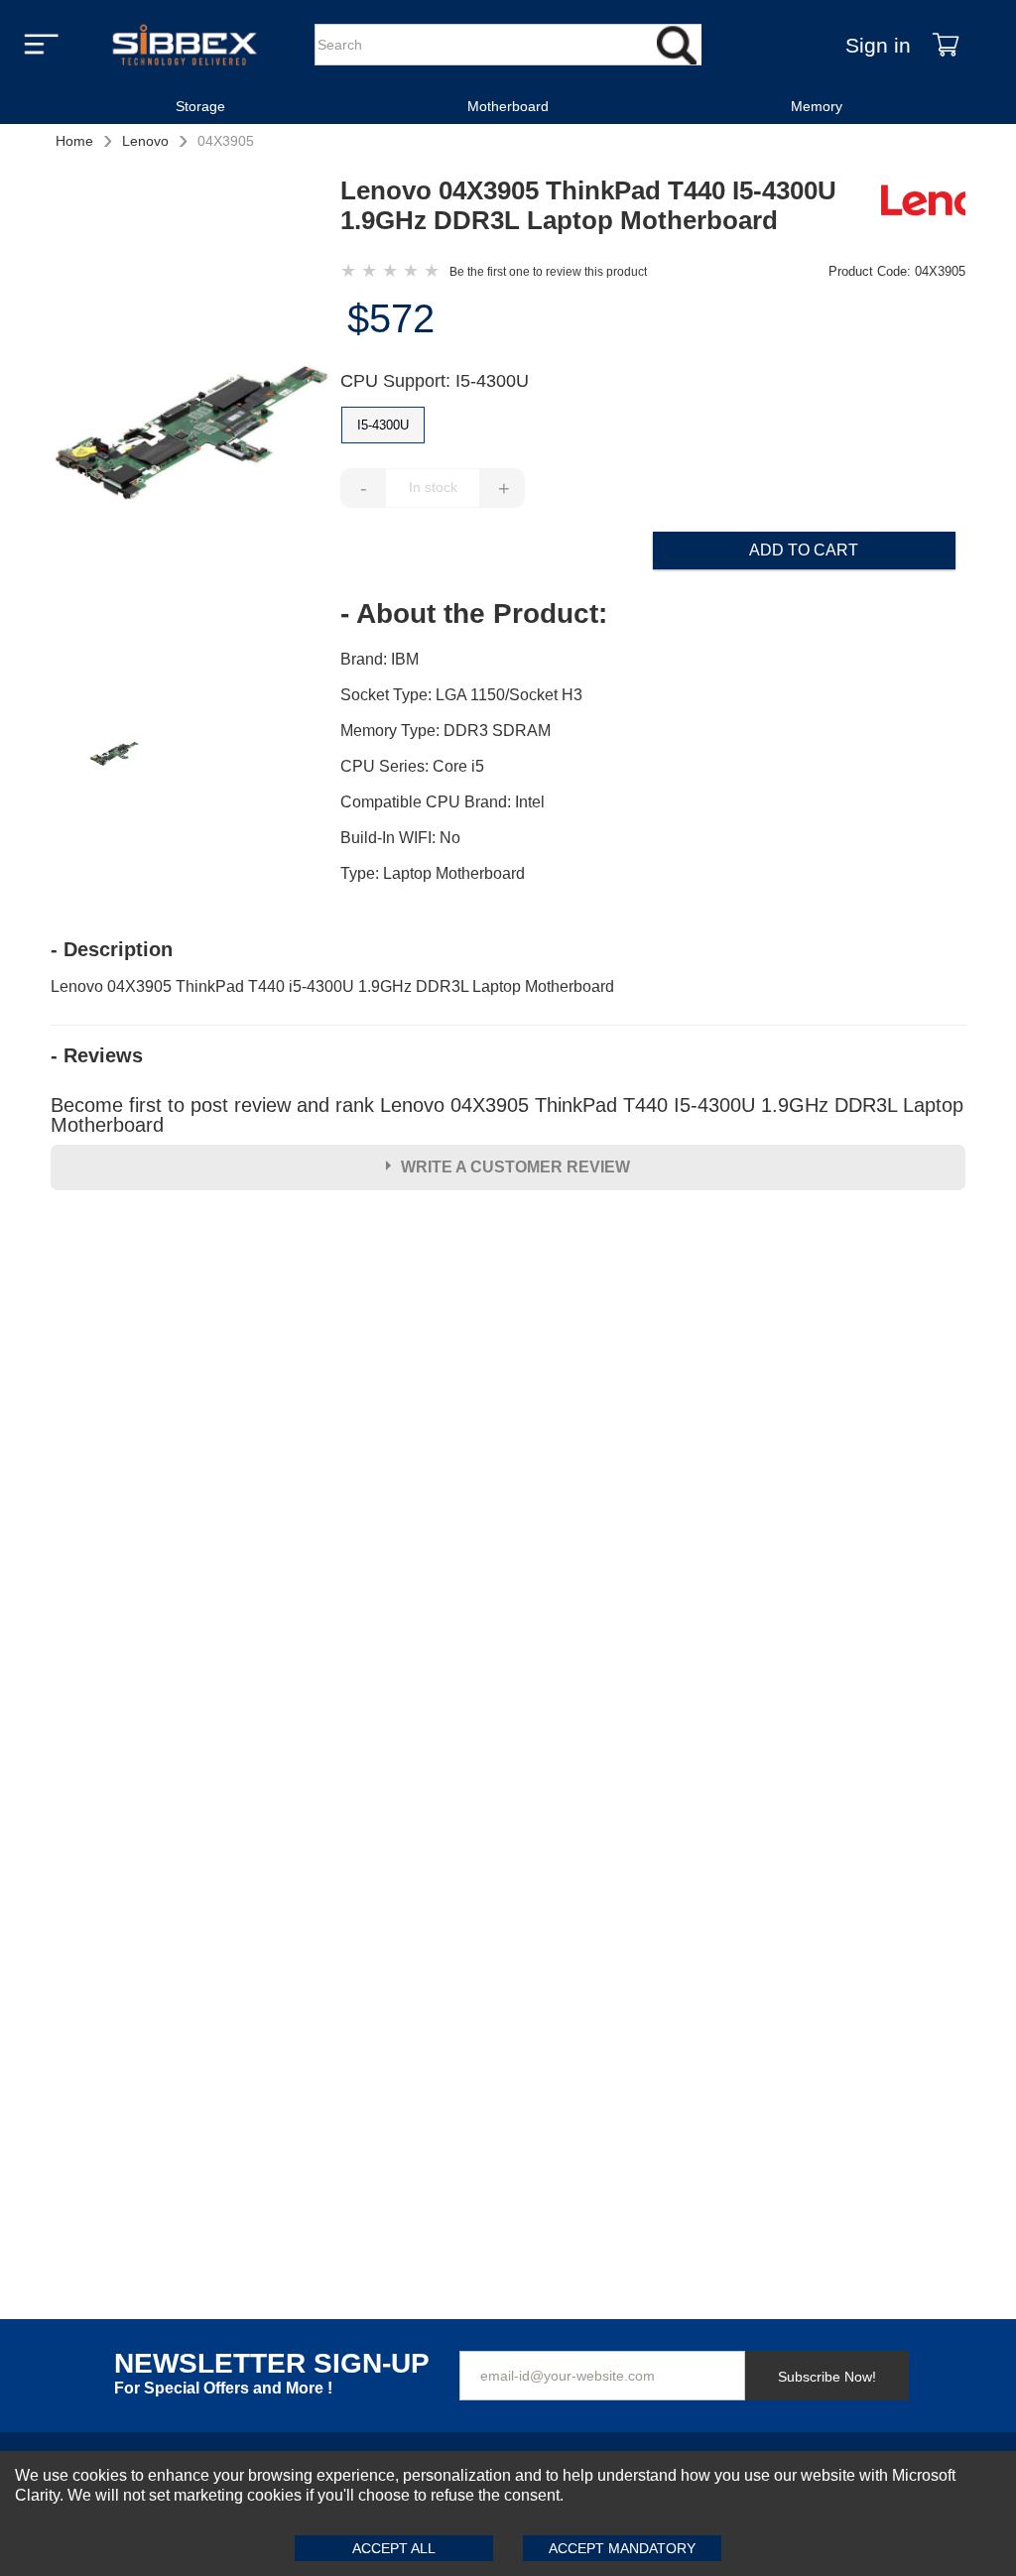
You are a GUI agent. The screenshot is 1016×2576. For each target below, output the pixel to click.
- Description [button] (112, 949)
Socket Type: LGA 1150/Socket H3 (461, 695)
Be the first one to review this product (548, 272)
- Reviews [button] (97, 1055)
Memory (817, 106)
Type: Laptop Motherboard (433, 873)
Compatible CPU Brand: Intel (443, 802)
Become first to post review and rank (507, 1115)
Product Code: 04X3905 (897, 271)
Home (74, 141)
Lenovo (145, 141)
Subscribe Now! (827, 2377)
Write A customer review (515, 1167)
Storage (200, 106)
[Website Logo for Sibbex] (185, 45)
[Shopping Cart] (946, 45)
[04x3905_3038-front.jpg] (195, 439)
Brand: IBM (380, 659)
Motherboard (508, 106)
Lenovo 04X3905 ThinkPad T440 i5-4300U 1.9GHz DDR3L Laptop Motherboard (332, 986)
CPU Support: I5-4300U (435, 381)
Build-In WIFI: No (400, 838)
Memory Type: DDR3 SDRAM (445, 731)
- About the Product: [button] (474, 614)
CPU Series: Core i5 (412, 766)
